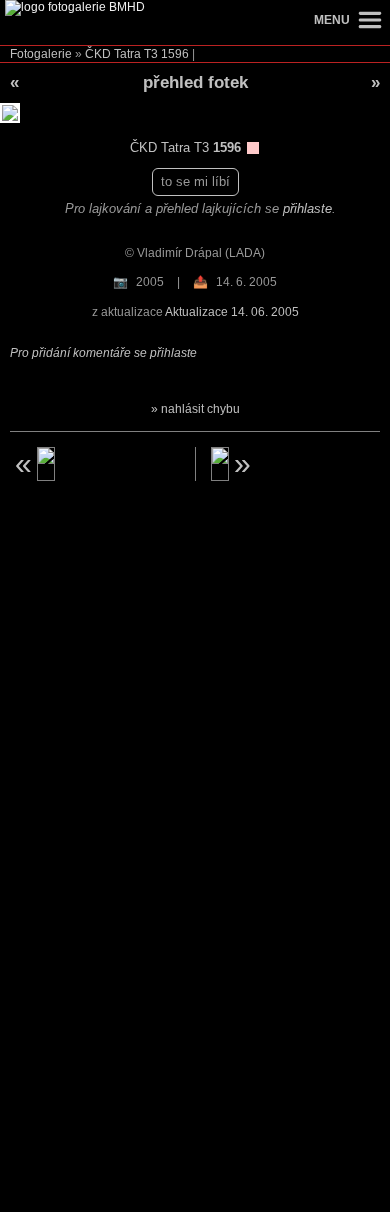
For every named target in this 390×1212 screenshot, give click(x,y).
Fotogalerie (41, 54)
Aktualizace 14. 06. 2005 (232, 312)
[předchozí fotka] (95, 464)
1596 (175, 54)
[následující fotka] (296, 464)
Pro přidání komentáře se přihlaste (103, 353)
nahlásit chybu (200, 409)
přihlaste (307, 208)
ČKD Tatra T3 (121, 54)
